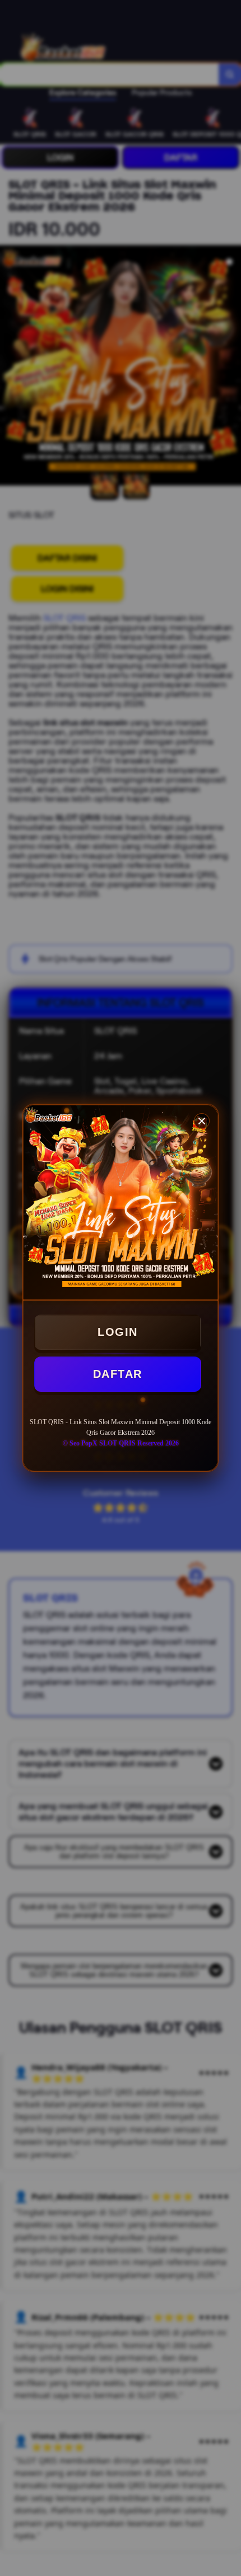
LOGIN (118, 1332)
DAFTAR (118, 1374)
